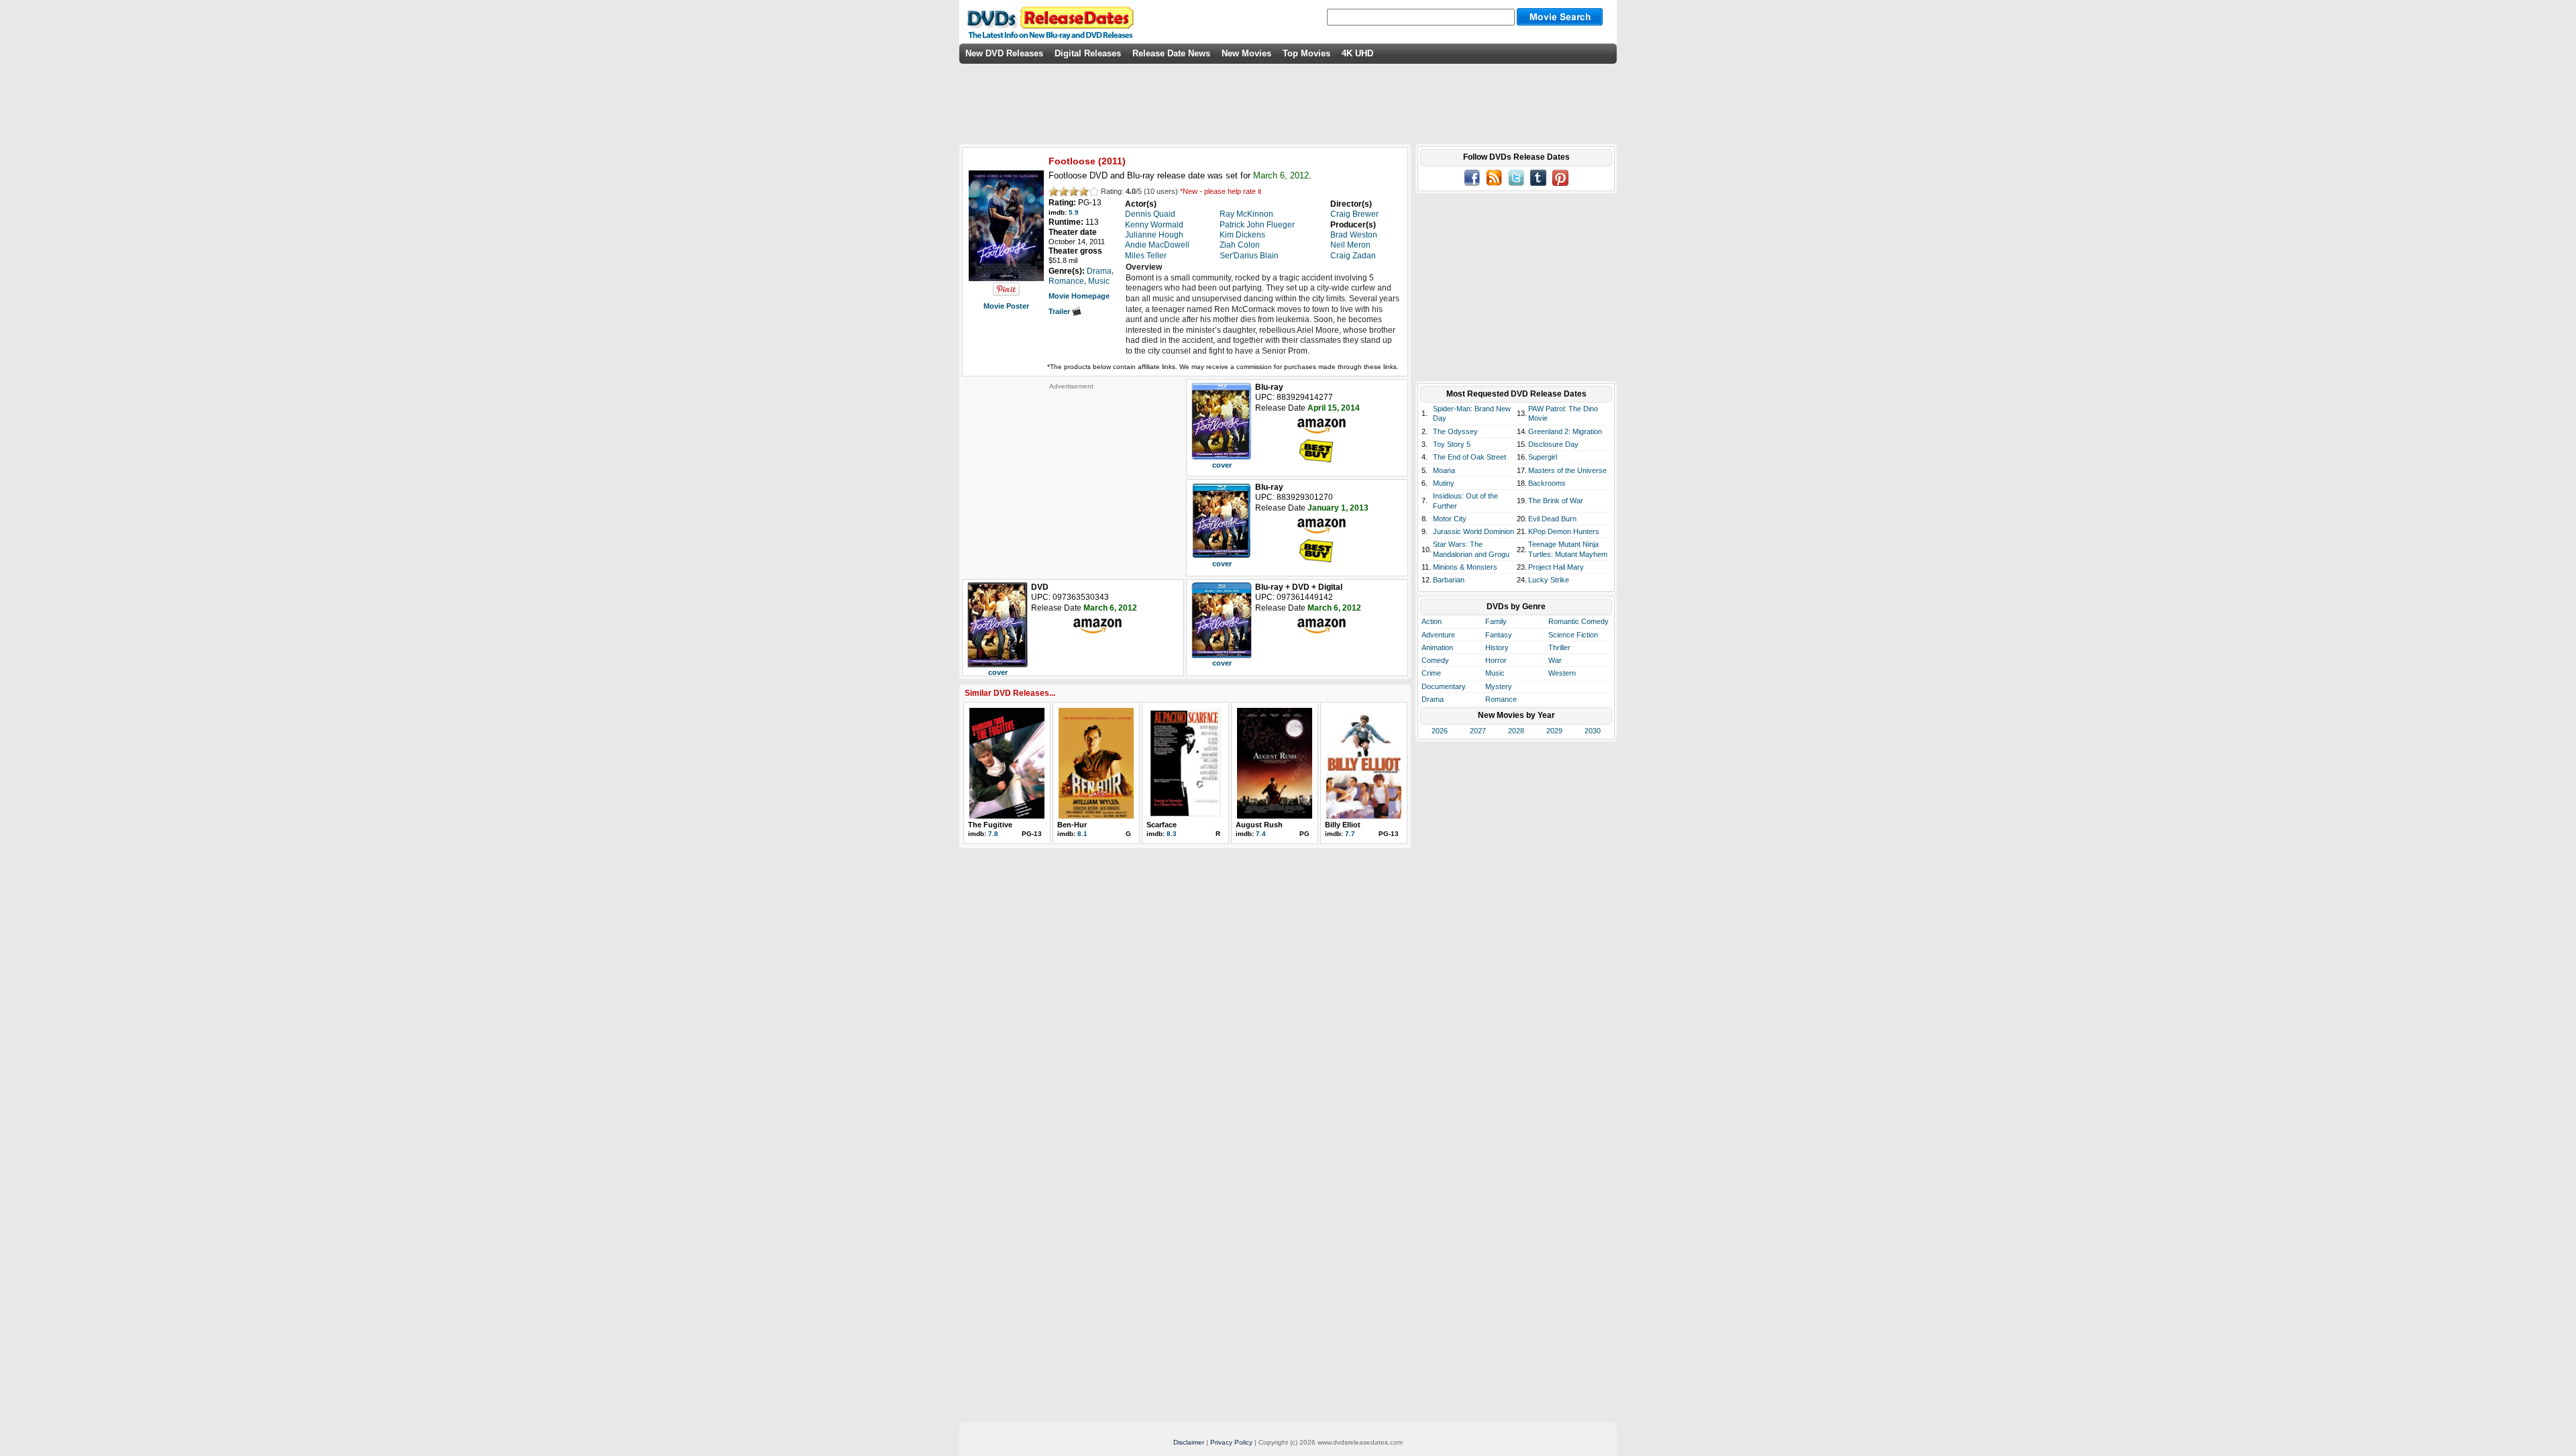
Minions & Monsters (1465, 567)
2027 (1478, 731)
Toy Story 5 (1452, 444)
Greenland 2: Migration (1565, 431)
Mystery (1499, 686)
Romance (1501, 699)
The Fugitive (990, 825)
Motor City (1450, 519)
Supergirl (1543, 457)
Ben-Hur (1072, 825)
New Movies (1246, 53)
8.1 (1082, 834)
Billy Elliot (1343, 825)
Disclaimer (1189, 1442)
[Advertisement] (1071, 474)
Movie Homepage (1079, 296)
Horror (1496, 660)
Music (1495, 673)
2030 (1593, 731)
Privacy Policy (1231, 1442)
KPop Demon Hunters (1564, 531)
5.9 (1074, 212)
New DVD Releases (1004, 53)
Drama (1433, 699)
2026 (1440, 731)
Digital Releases (1088, 53)
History (1497, 647)
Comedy (1435, 660)
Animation (1437, 647)
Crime (1431, 673)
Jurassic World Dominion (1473, 531)
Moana (1444, 470)
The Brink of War (1556, 501)
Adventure (1438, 635)
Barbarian (1449, 580)
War (1555, 660)
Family (1496, 621)
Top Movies (1306, 53)
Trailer (1060, 311)
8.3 (1172, 834)
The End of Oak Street (1469, 457)
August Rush (1259, 825)
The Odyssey (1455, 431)
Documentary (1444, 686)
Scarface (1162, 825)
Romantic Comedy (1578, 621)
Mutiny (1444, 483)
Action (1432, 621)
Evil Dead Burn (1552, 519)
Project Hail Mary (1556, 567)
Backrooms (1547, 483)
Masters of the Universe (1567, 470)
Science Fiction (1573, 635)
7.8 (993, 834)
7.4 (1261, 834)
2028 (1516, 731)
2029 (1554, 731)
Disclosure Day (1553, 444)
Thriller (1559, 647)
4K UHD (1357, 53)
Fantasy (1499, 635)
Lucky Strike (1549, 580)
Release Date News (1171, 53)
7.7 (1350, 834)
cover (1222, 465)
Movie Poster (1006, 306)
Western (1562, 673)
